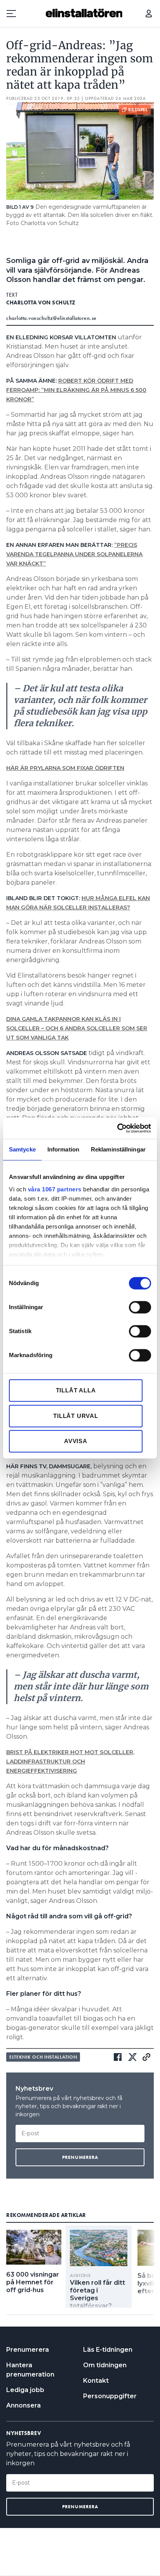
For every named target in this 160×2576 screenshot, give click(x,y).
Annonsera (23, 2405)
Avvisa (76, 1441)
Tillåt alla (76, 1390)
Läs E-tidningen (108, 2350)
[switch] (140, 1307)
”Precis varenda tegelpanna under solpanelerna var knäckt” (74, 554)
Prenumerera (28, 2350)
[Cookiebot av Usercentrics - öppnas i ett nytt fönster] (117, 1128)
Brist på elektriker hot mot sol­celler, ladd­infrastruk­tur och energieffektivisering (70, 1761)
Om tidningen (105, 2365)
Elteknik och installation (43, 2057)
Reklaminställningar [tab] (118, 1149)
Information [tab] (63, 1149)
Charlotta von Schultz (41, 302)
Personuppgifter (110, 2396)
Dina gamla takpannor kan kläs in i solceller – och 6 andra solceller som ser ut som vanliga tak (77, 1028)
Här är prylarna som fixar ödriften (65, 768)
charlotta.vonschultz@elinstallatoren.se (51, 318)
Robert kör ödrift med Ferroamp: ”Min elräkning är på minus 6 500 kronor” (76, 390)
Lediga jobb (25, 2390)
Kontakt (96, 2381)
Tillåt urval (76, 1416)
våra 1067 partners (55, 1189)
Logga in (149, 14)
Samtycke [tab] (22, 1149)
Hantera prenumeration (30, 2370)
